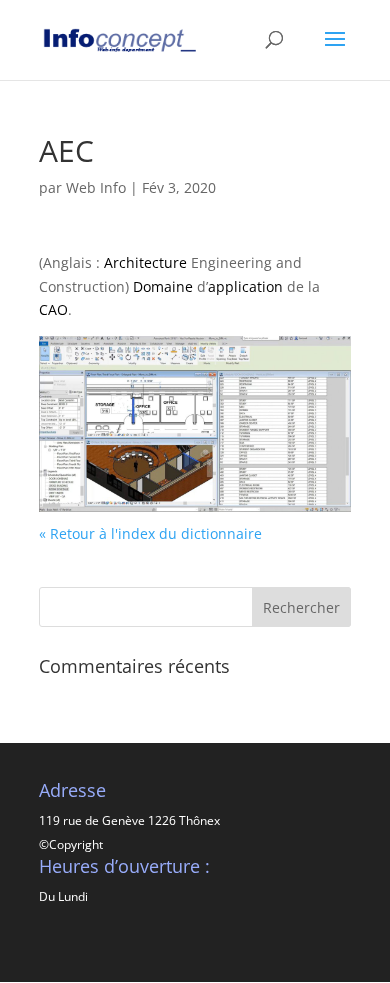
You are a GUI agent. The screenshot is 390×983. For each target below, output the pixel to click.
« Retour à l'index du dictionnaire (150, 533)
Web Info (96, 187)
